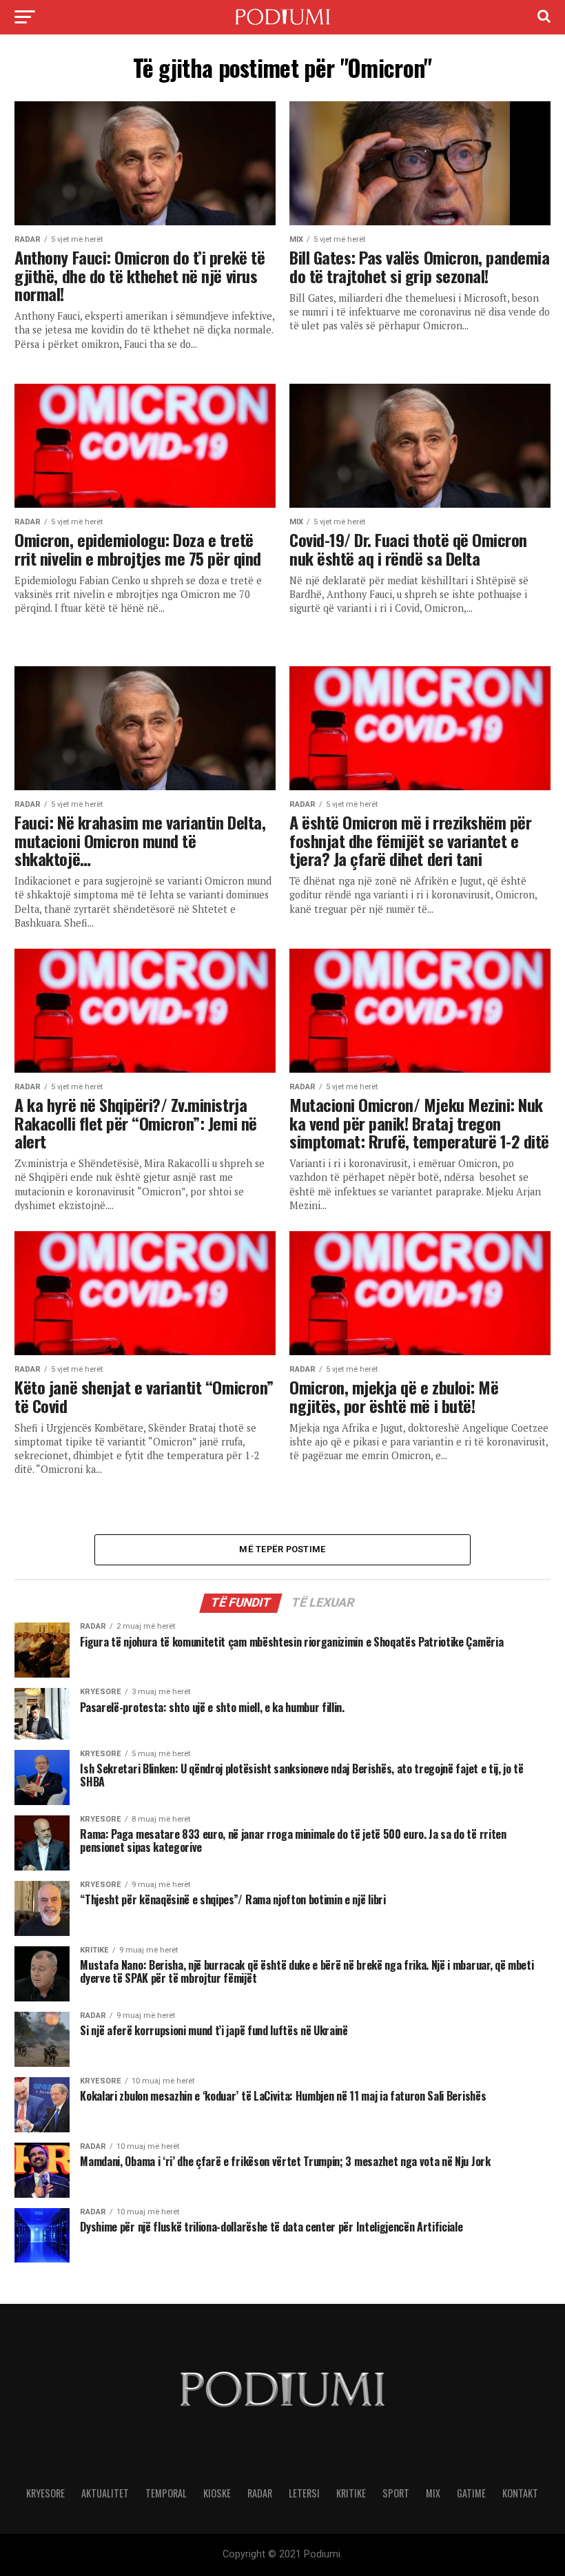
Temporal (166, 2493)
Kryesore (45, 2493)
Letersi (304, 2493)
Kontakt (520, 2493)
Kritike (351, 2493)
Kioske (217, 2493)
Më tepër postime (282, 1549)
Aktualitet (105, 2493)
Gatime (471, 2493)
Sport (396, 2493)
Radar (260, 2493)
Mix (433, 2493)
